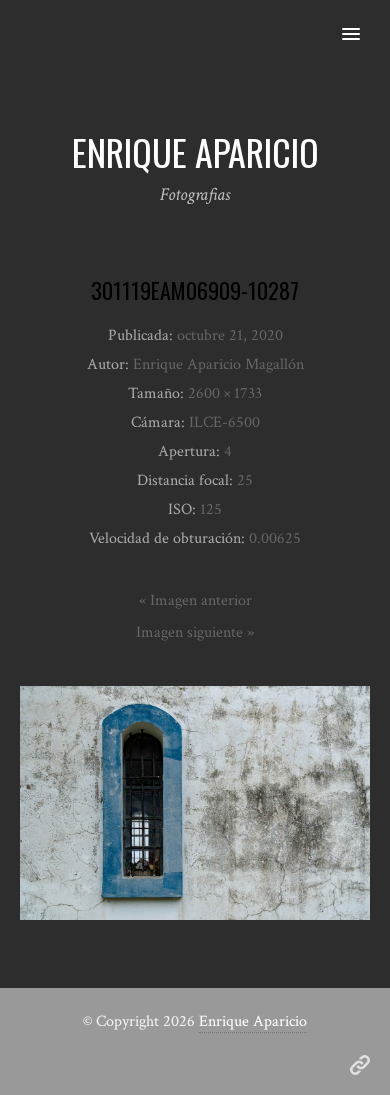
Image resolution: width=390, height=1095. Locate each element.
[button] (362, 21)
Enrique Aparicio (253, 1021)
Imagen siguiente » (195, 632)
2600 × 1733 (225, 393)
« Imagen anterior (195, 600)
